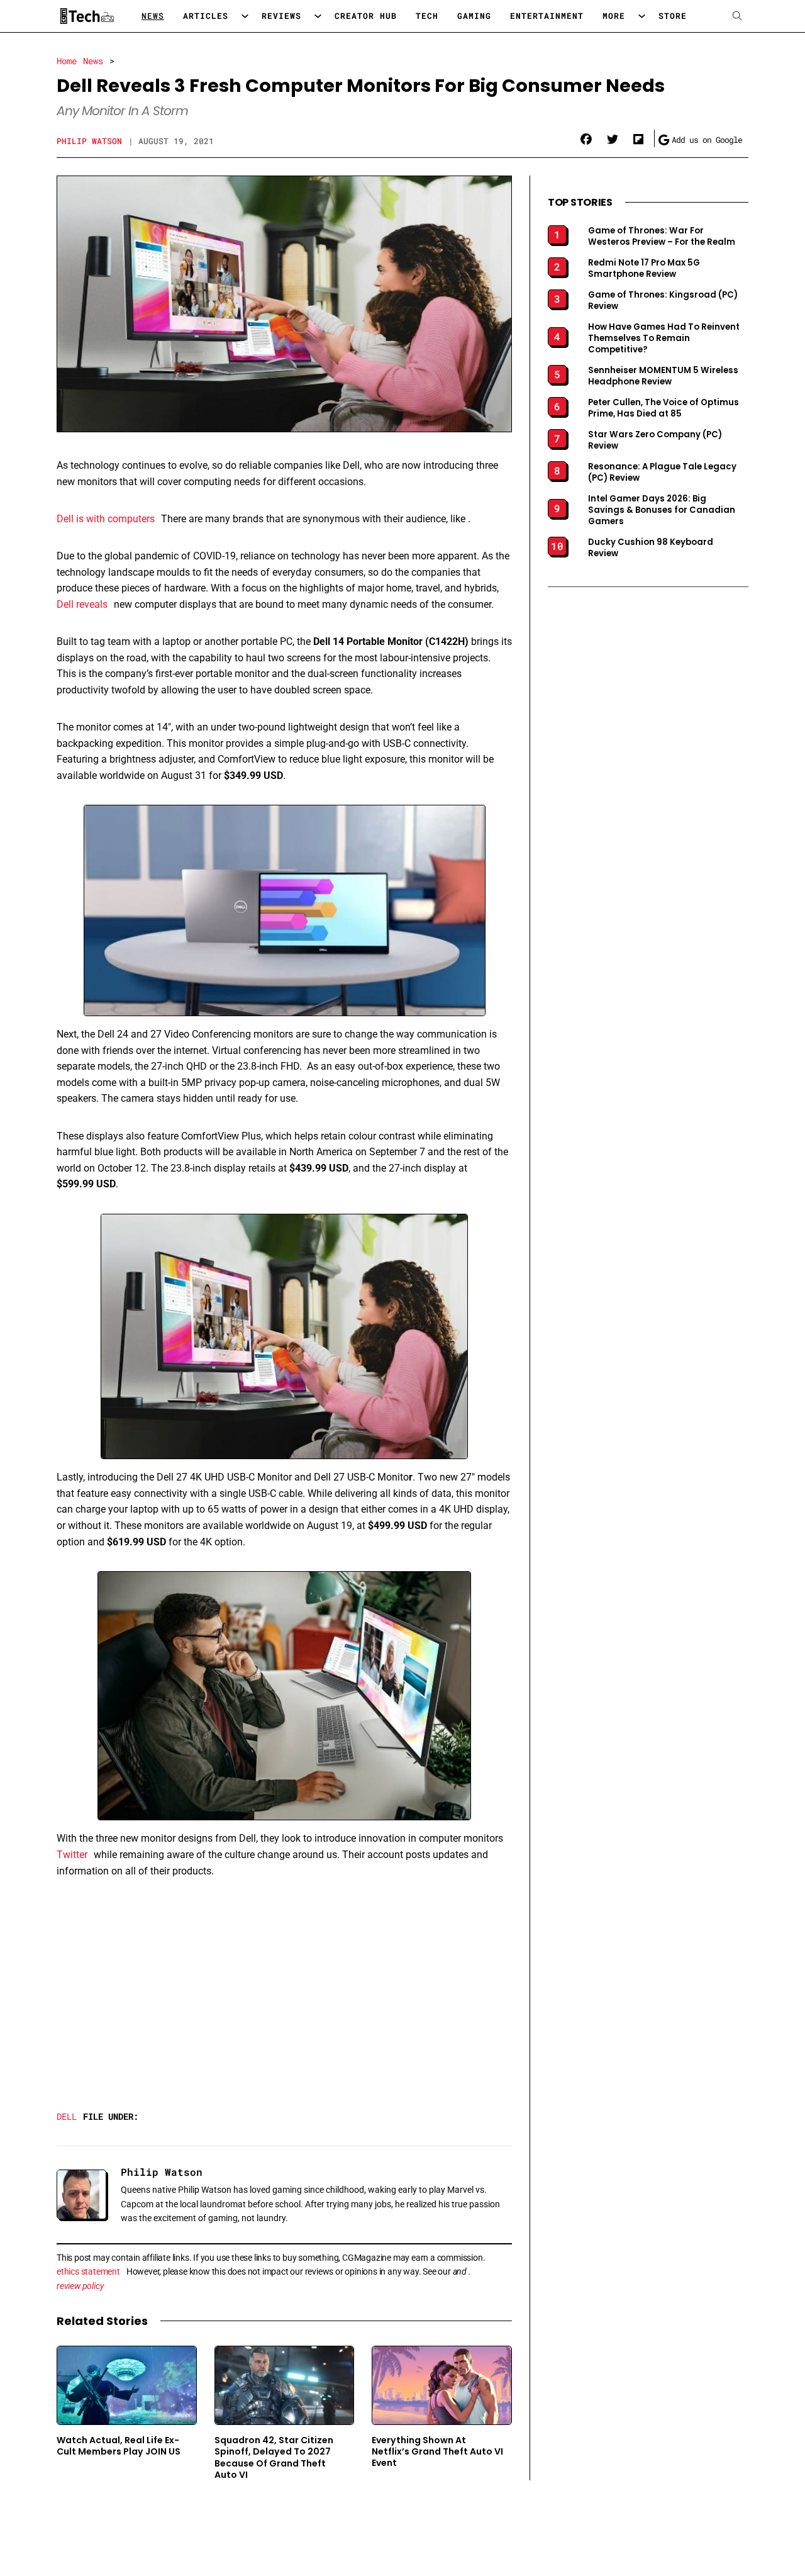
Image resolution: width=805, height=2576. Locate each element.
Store (673, 16)
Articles (206, 16)
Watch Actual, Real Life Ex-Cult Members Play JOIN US (119, 2446)
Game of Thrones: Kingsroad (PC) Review (663, 301)
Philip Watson (89, 141)
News (153, 16)
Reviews (281, 16)
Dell (67, 2116)
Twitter (72, 1855)
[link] (586, 140)
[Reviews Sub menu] (318, 16)
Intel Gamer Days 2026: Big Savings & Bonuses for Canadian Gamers (662, 510)
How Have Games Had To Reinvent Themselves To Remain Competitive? (664, 339)
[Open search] (737, 16)
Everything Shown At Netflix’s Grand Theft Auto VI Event (437, 2452)
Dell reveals (82, 604)
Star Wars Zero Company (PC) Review (655, 440)
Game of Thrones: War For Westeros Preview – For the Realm (662, 237)
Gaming (474, 16)
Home (67, 61)
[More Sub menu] (642, 16)
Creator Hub (366, 16)
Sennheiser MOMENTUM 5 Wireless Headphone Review (663, 376)
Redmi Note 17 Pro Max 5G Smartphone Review (644, 269)
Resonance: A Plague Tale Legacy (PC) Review (662, 473)
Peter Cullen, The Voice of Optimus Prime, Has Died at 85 (663, 408)
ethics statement (88, 2271)
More (614, 16)
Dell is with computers (106, 519)
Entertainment (547, 16)
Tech (427, 16)
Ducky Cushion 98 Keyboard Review (651, 548)
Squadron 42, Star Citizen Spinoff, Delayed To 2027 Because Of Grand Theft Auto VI (274, 2457)
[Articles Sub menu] (245, 16)
